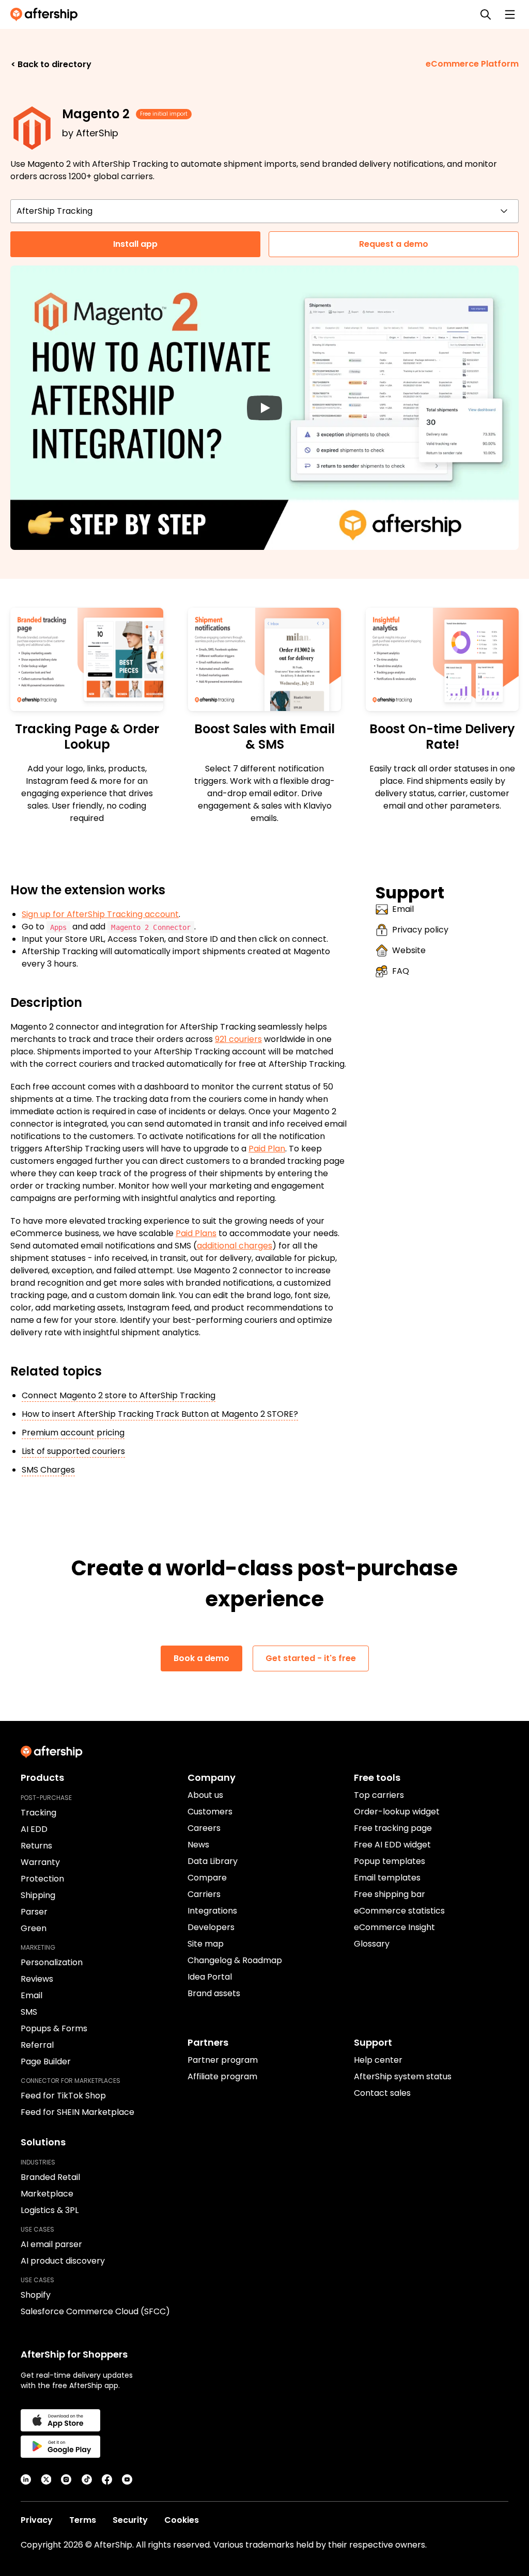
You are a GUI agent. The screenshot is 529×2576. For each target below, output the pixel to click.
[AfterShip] (46, 14)
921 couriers (238, 1039)
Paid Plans (196, 1233)
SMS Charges (48, 1470)
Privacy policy (420, 930)
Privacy (37, 2520)
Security (130, 2520)
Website (409, 950)
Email (403, 909)
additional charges (235, 1246)
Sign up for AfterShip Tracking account (100, 914)
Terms (83, 2520)
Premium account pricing (73, 1433)
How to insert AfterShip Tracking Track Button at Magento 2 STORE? (160, 1414)
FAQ (401, 971)
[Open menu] (510, 14)
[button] (264, 408)
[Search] (486, 14)
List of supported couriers (73, 1451)
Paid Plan (267, 1149)
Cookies (182, 2520)
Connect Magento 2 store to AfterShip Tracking (119, 1395)
